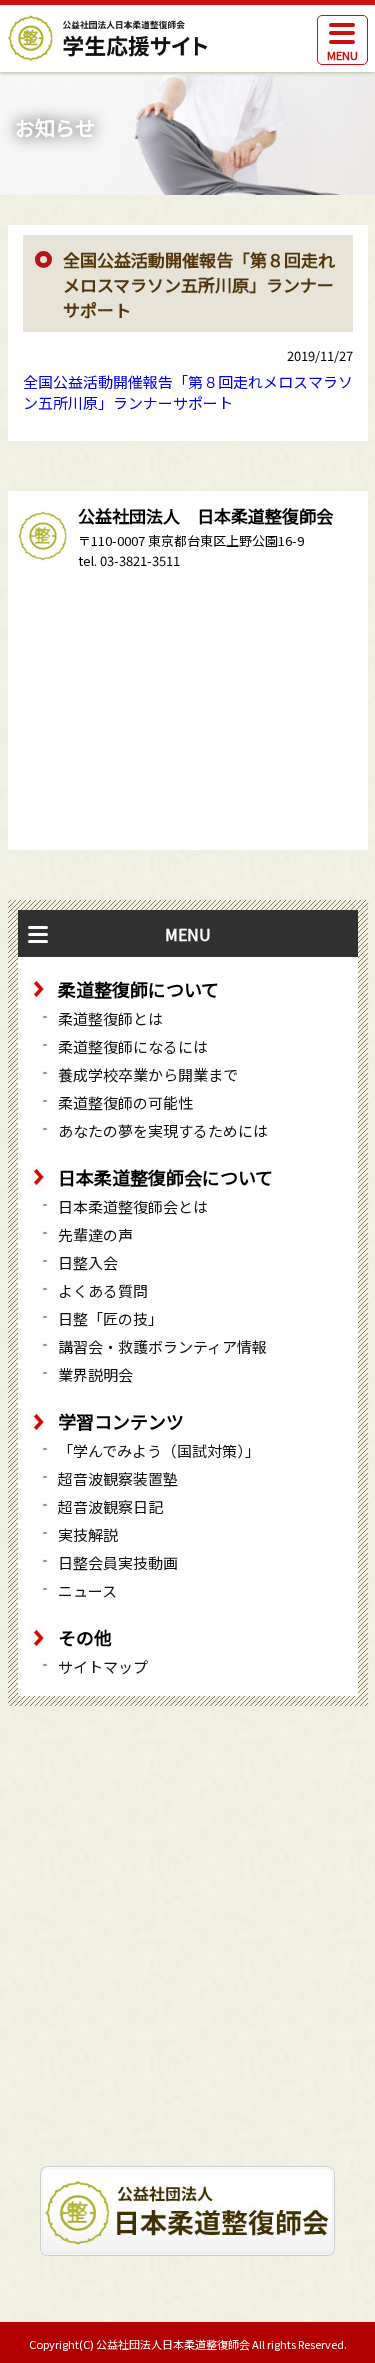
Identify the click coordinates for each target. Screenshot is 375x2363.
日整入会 (88, 1262)
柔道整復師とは (110, 1018)
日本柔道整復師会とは (133, 1206)
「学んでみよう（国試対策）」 (159, 1450)
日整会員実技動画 (118, 1562)
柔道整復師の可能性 (125, 1102)
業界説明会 (95, 1374)
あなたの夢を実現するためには (163, 1130)
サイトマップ (103, 1666)
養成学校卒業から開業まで (148, 1074)
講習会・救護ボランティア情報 (162, 1346)
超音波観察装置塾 (118, 1478)
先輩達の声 (95, 1234)
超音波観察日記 (110, 1506)
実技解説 (88, 1534)
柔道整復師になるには (133, 1046)
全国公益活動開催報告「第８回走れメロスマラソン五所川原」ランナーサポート (188, 392)
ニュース (87, 1590)
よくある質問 (103, 1290)
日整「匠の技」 (110, 1318)
